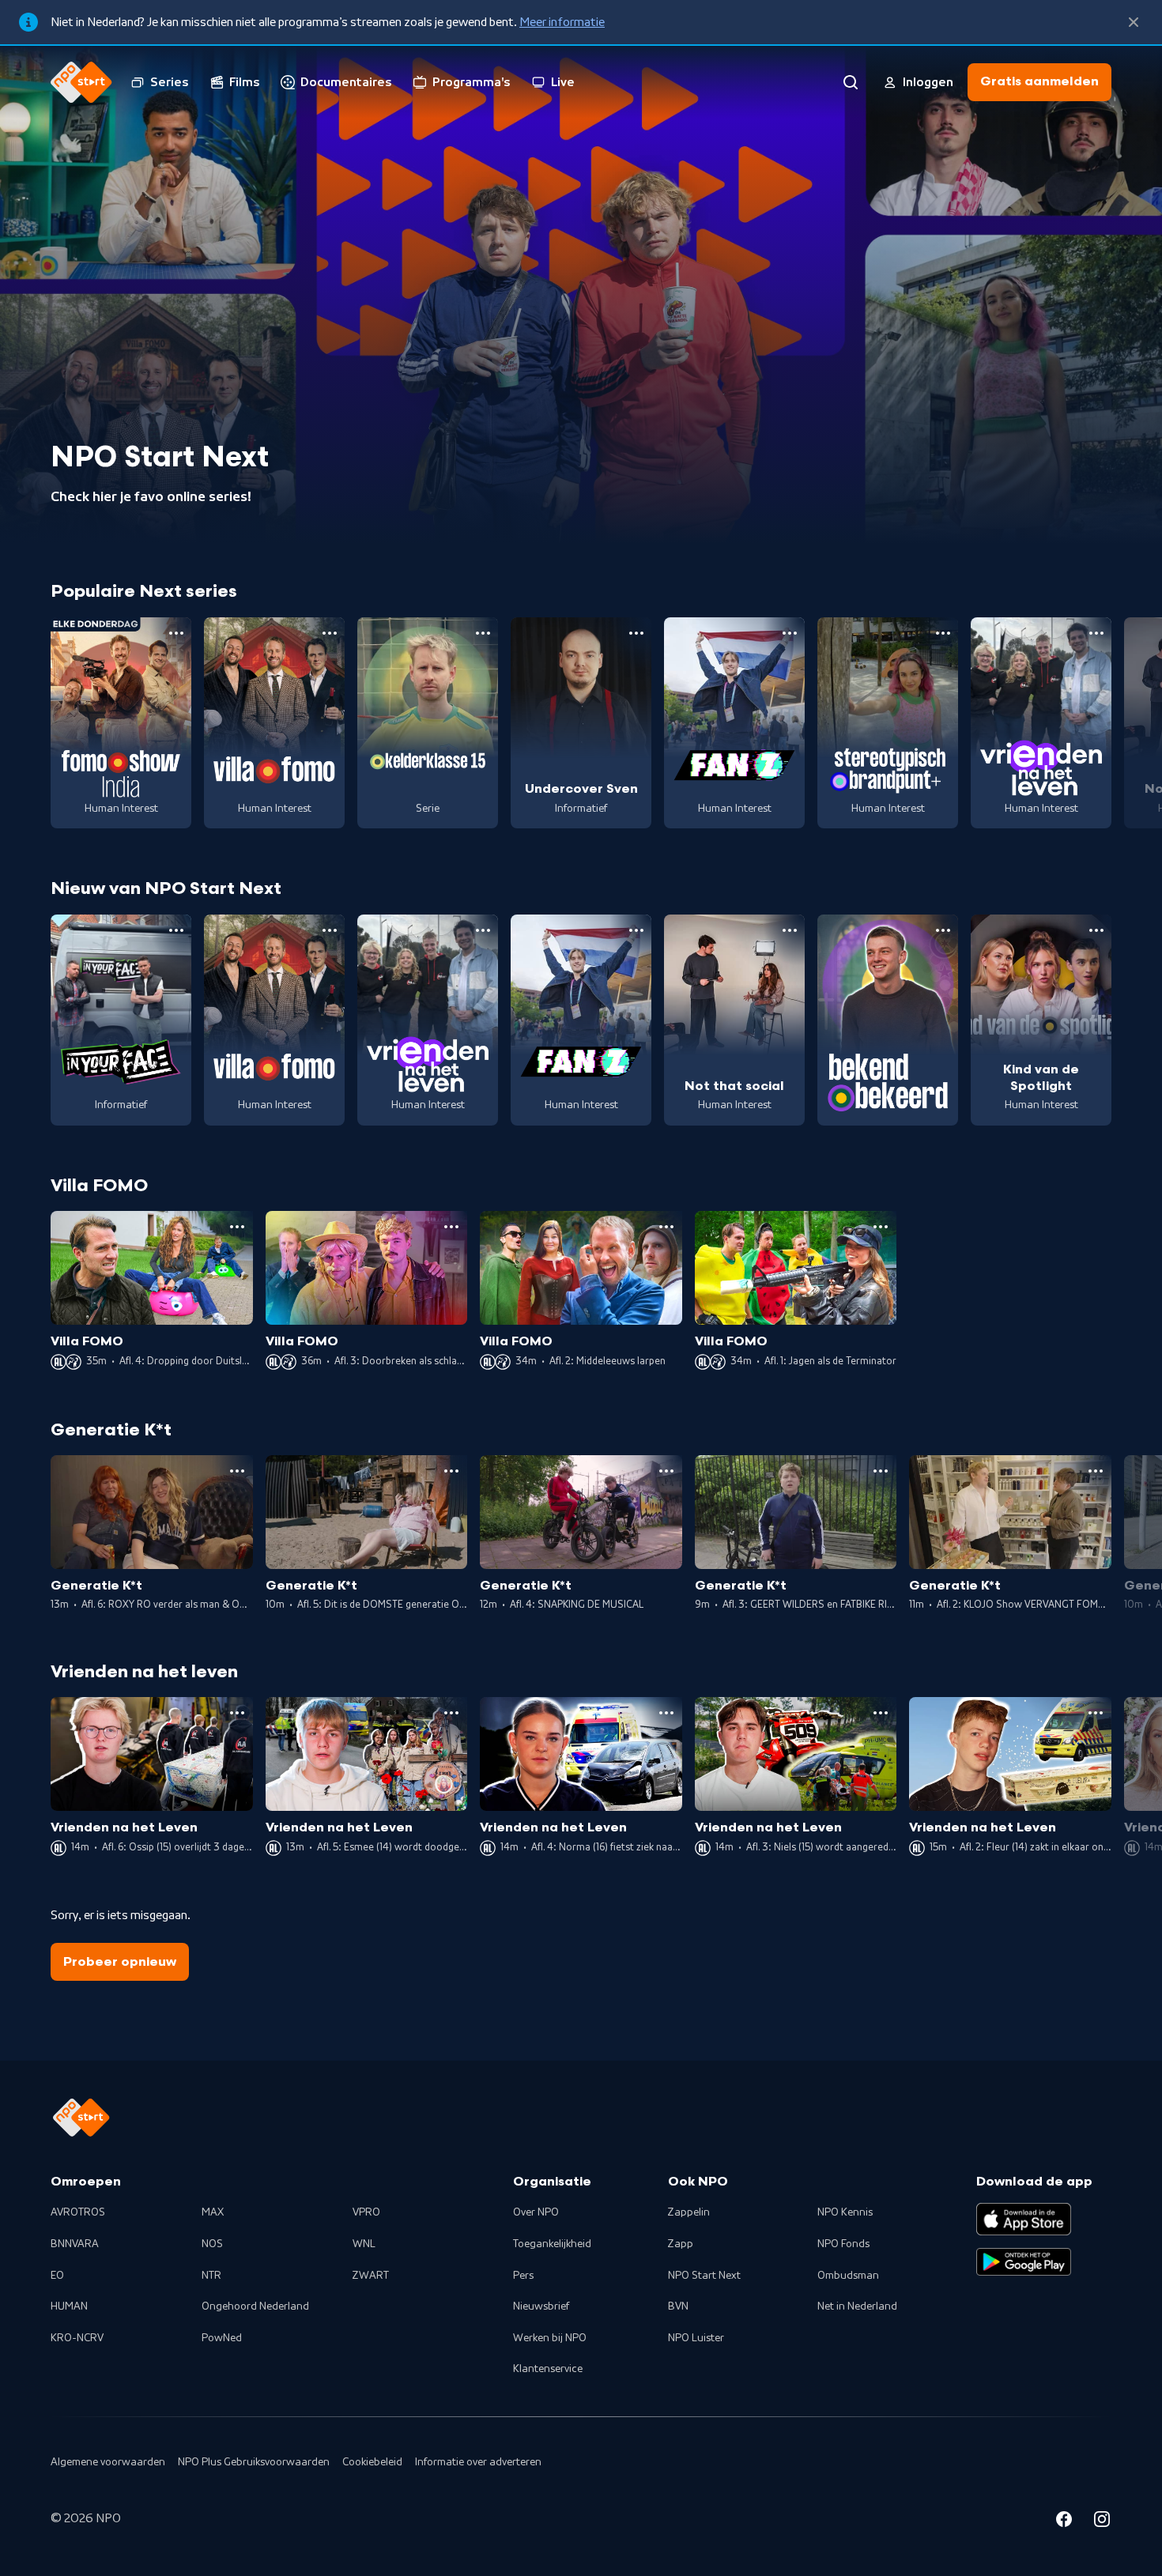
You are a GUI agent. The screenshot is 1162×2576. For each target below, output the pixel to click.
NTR (211, 2276)
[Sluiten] (1134, 22)
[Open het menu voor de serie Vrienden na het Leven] (1096, 633)
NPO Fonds (843, 2244)
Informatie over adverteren (478, 2462)
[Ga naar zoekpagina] (851, 82)
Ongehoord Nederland (255, 2306)
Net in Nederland (857, 2306)
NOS (212, 2244)
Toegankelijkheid (552, 2244)
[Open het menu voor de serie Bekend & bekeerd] (943, 930)
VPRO (366, 2212)
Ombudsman (848, 2276)
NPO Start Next (704, 2276)
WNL (364, 2244)
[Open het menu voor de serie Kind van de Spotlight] (1096, 930)
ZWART (371, 2276)
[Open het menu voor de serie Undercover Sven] (636, 633)
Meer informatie (562, 22)
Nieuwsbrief (541, 2306)
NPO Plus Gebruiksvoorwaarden (254, 2462)
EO (57, 2276)
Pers (523, 2276)
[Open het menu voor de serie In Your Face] (176, 930)
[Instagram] (1102, 2521)
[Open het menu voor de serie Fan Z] (790, 633)
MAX (213, 2212)
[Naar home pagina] (81, 82)
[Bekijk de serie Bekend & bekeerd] (888, 1020)
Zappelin (689, 2212)
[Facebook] (1064, 2521)
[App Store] (1024, 2219)
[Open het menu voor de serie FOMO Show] (176, 633)
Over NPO (536, 2212)
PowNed (222, 2338)
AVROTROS (78, 2212)
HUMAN (69, 2306)
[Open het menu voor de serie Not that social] (790, 930)
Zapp (681, 2244)
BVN (678, 2306)
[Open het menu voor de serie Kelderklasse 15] (483, 633)
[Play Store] (1024, 2262)
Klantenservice (548, 2369)
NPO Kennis (845, 2212)
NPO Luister (696, 2338)
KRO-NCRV (77, 2338)
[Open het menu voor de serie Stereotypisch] (943, 633)
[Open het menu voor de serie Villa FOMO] (330, 633)
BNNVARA (75, 2244)
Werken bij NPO (550, 2338)
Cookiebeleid (372, 2462)
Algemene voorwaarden (108, 2462)
